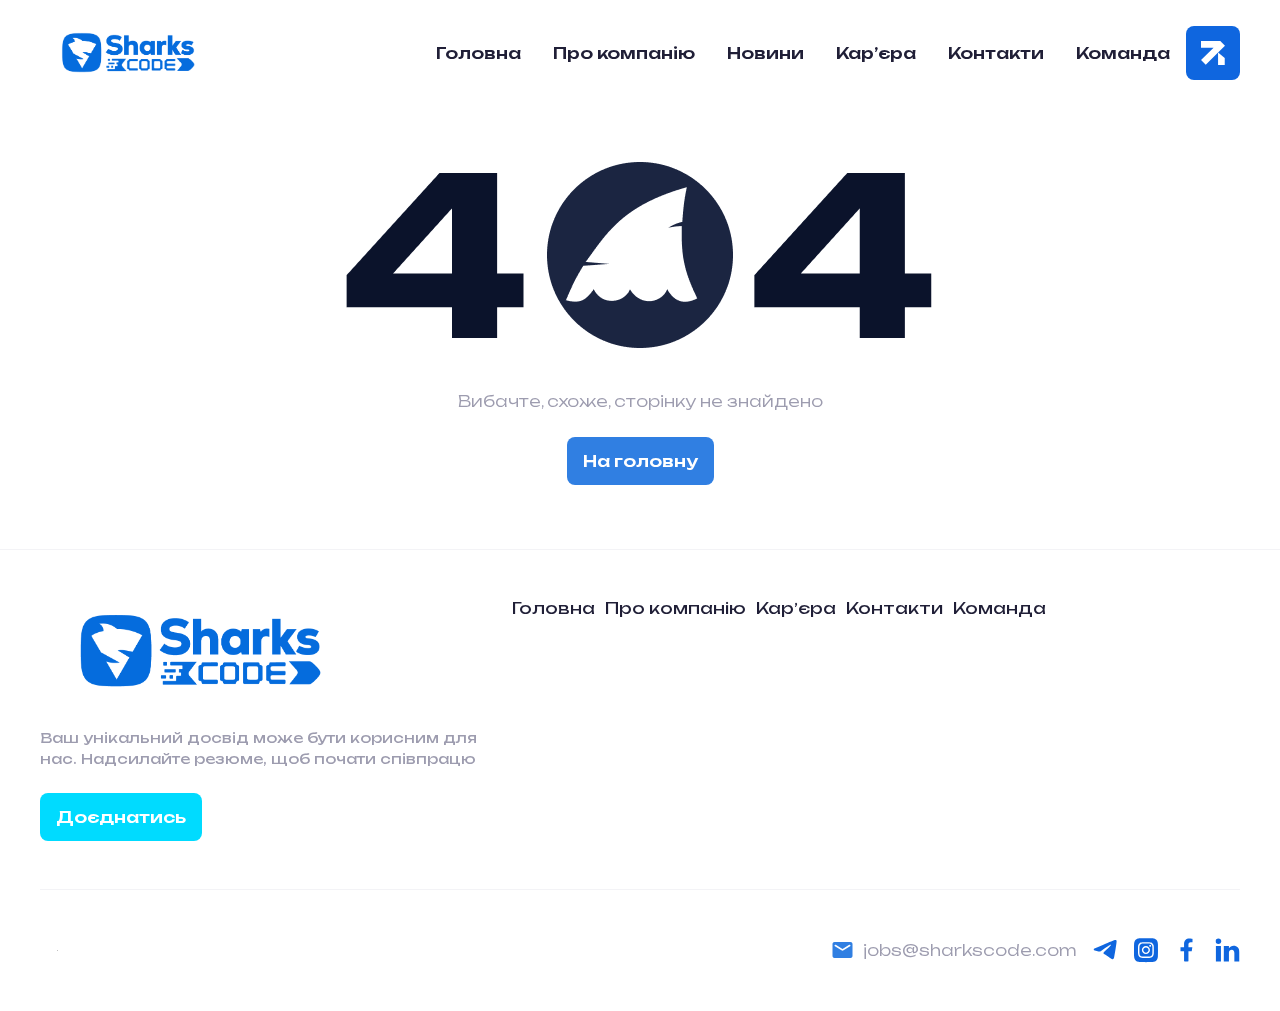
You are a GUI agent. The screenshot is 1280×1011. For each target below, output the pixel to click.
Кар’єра (876, 53)
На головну (640, 461)
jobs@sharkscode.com (970, 950)
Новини (765, 53)
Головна (478, 53)
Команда (1123, 53)
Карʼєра (796, 608)
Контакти (996, 53)
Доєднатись (121, 817)
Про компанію (624, 53)
